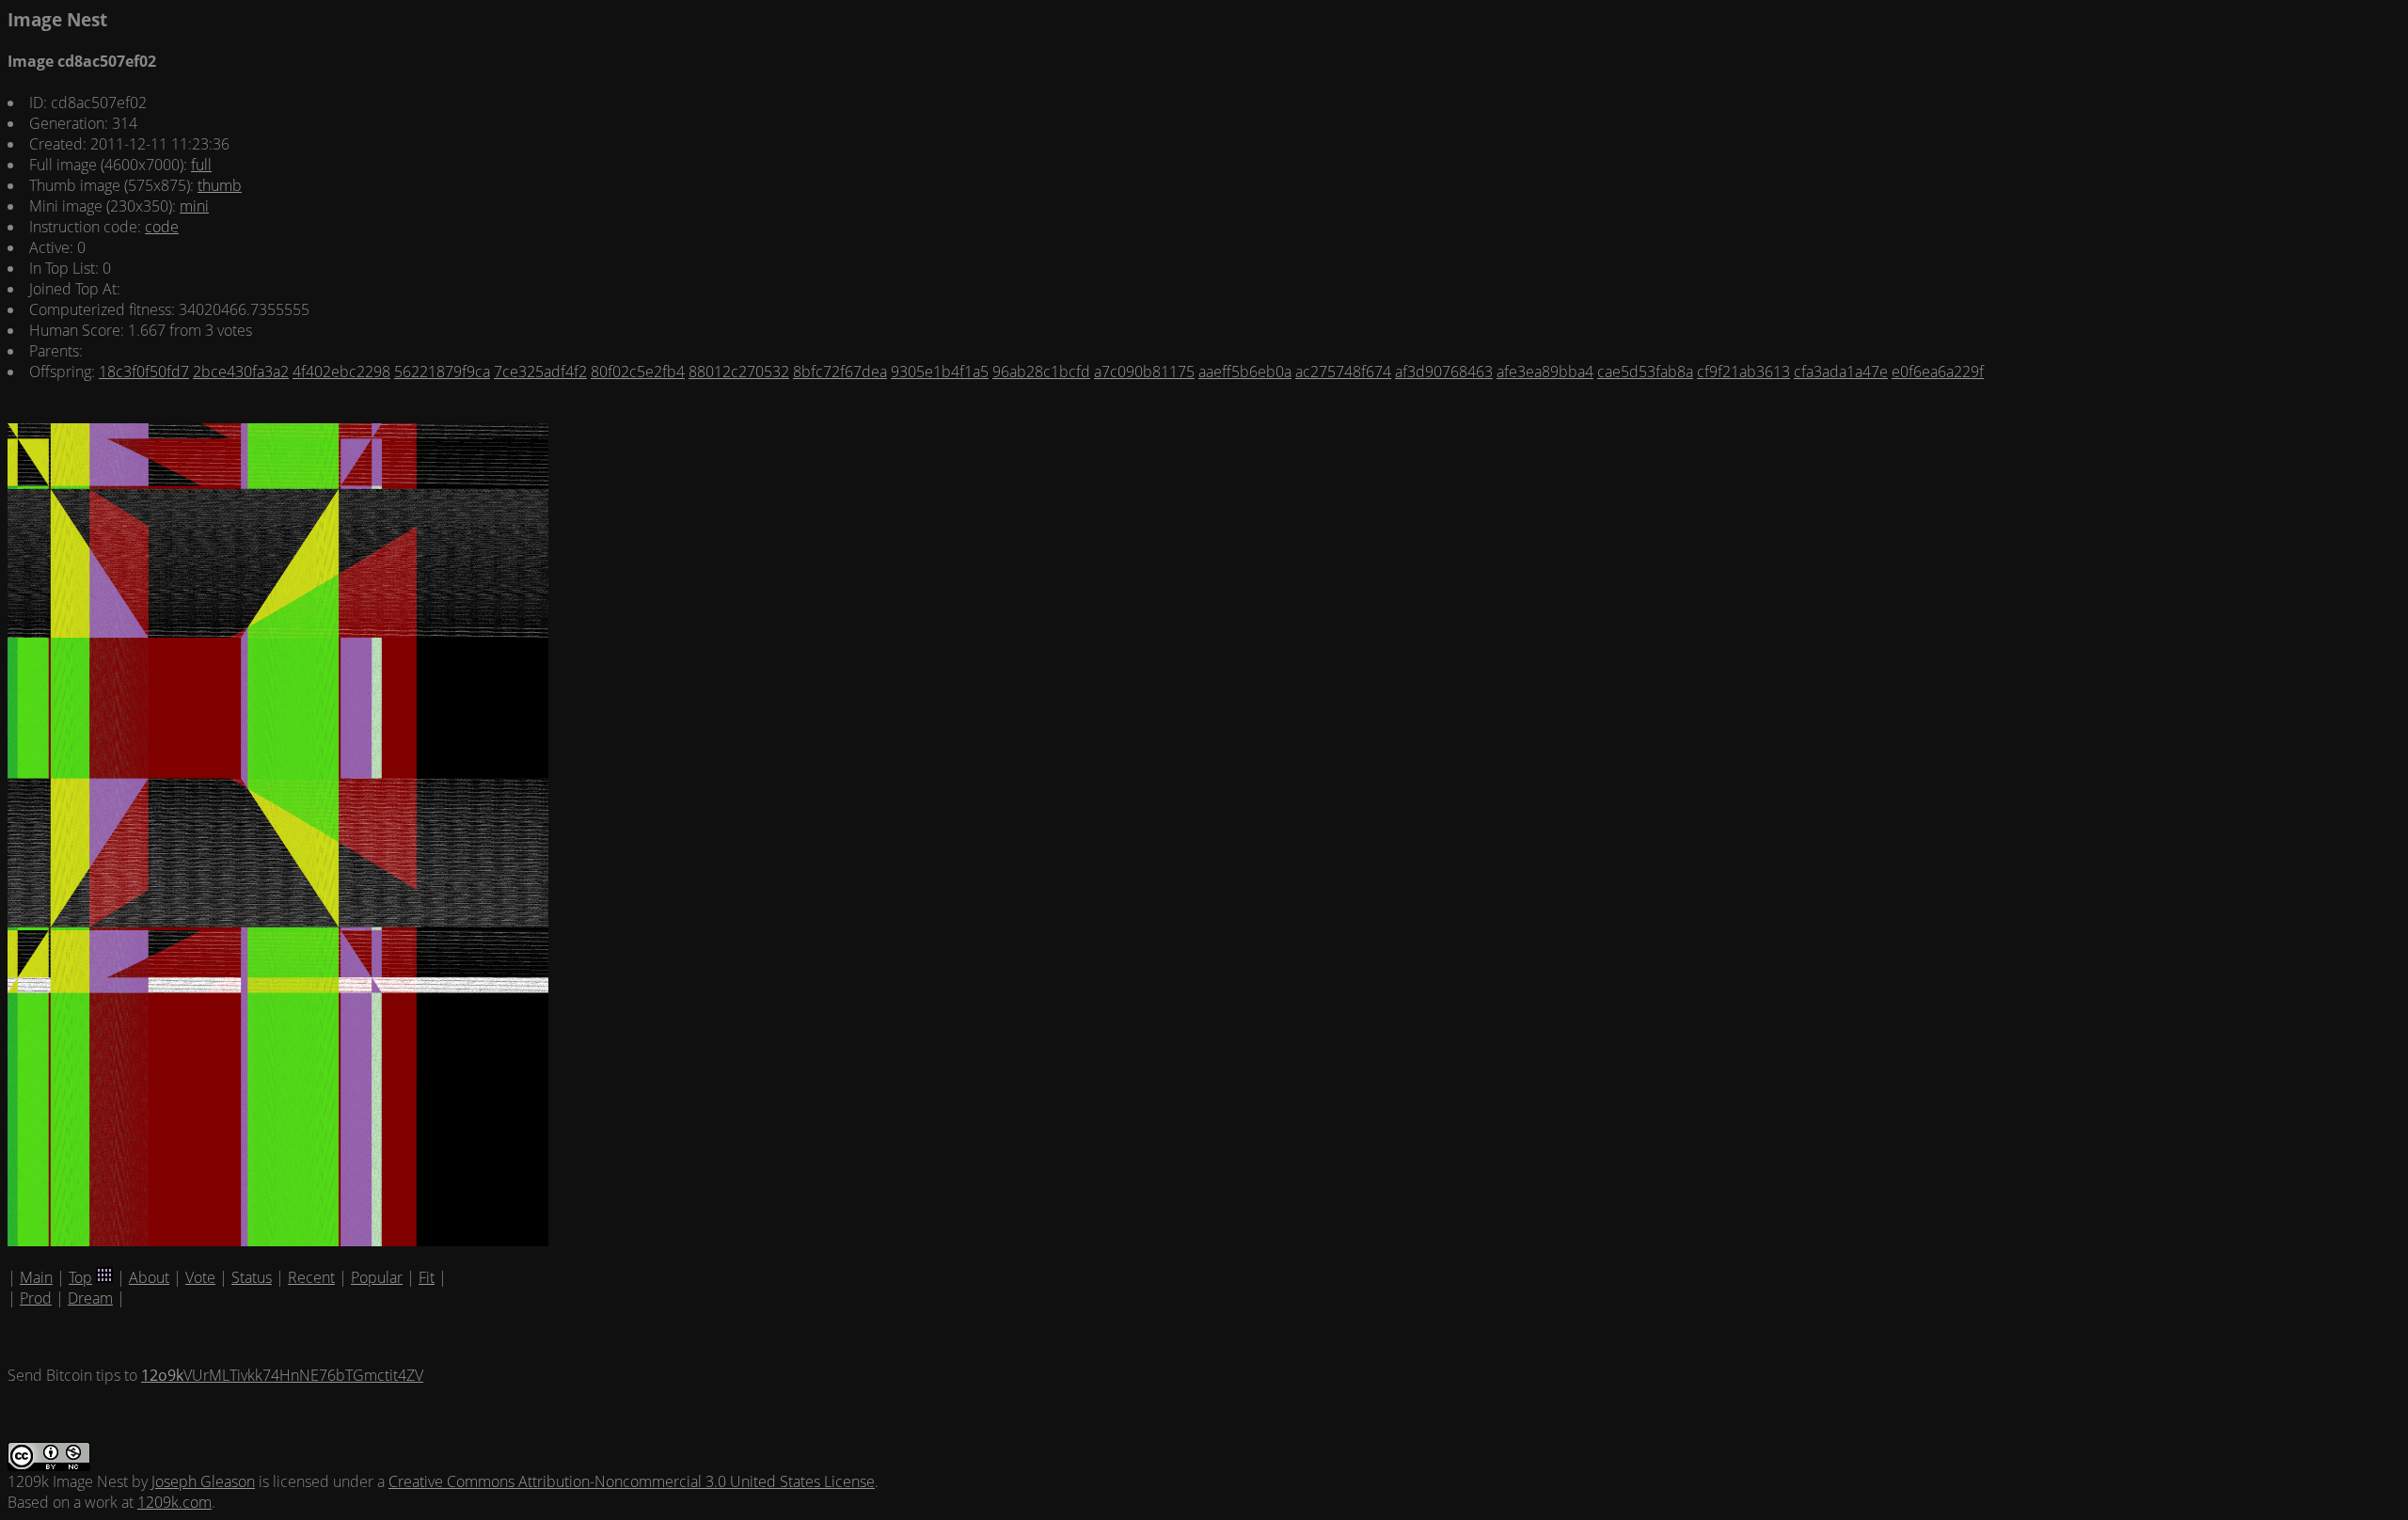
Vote (200, 1277)
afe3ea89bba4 (1545, 372)
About (149, 1277)
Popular (377, 1277)
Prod (36, 1298)
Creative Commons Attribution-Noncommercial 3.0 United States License (632, 1481)
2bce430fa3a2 (241, 372)
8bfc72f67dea (840, 372)
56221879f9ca (442, 372)
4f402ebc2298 (341, 372)
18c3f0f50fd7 (144, 372)
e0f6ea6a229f (1938, 372)
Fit (427, 1277)
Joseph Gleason (203, 1481)
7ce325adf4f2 (540, 372)
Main (36, 1277)
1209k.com (174, 1502)
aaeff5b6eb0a (1245, 372)
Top (80, 1277)
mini (194, 206)
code (162, 227)
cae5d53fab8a (1645, 372)
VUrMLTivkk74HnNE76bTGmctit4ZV (282, 1375)
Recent (311, 1277)
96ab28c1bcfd (1041, 372)
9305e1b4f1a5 (940, 372)
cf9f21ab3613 (1743, 372)
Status (252, 1277)
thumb (220, 185)
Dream (90, 1298)
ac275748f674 (1343, 372)
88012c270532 (739, 372)
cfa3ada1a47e (1841, 372)
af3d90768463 (1444, 372)
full (201, 165)
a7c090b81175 (1144, 372)
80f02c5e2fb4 (638, 372)
